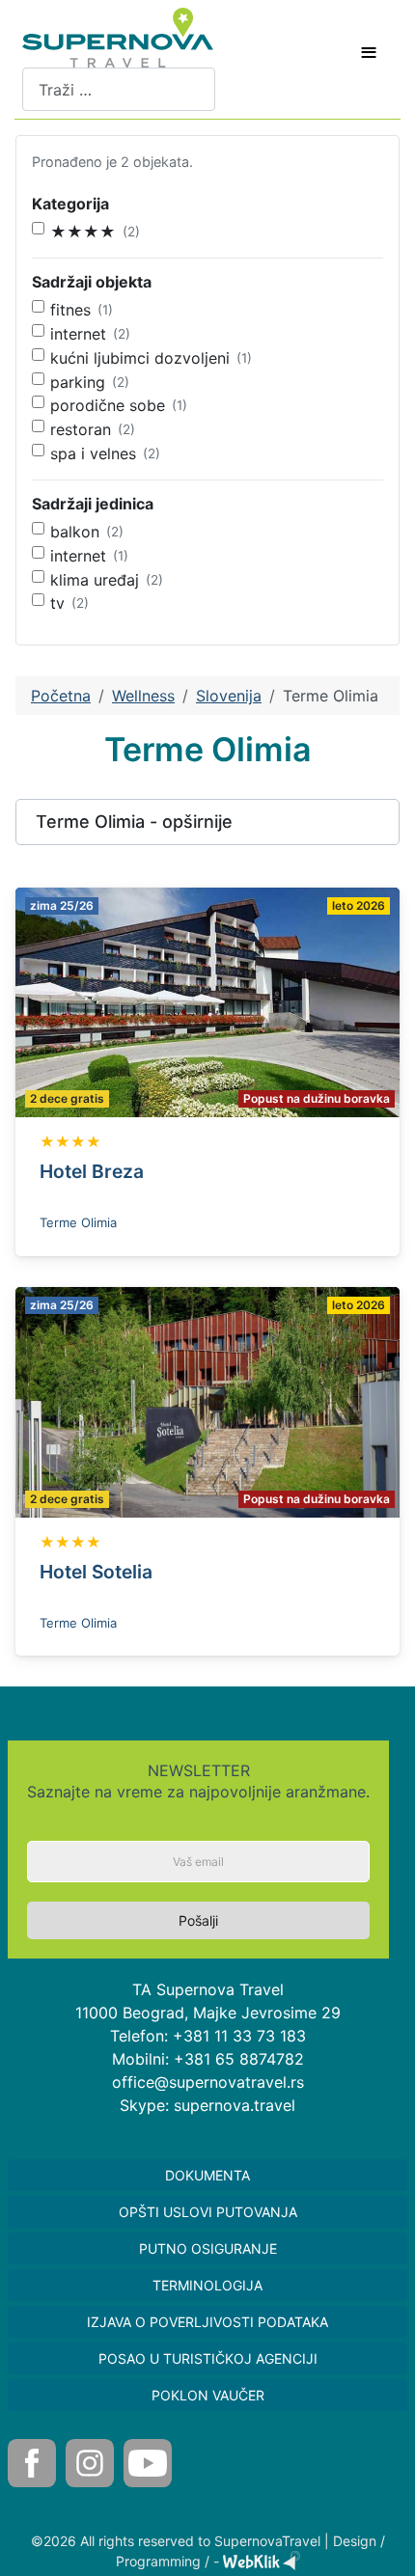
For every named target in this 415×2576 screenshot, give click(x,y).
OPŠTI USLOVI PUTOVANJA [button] (208, 2212)
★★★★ (83, 232)
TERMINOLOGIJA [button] (207, 2285)
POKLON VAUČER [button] (208, 2395)
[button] (207, 822)
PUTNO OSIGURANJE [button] (208, 2248)
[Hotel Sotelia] (207, 1401)
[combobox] (119, 89)
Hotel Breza (92, 1171)
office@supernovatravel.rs (208, 2082)
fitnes (70, 310)
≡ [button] (369, 52)
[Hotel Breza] (207, 1000)
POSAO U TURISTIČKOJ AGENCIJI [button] (208, 2358)
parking (78, 382)
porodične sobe (108, 405)
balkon (75, 532)
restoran (81, 429)
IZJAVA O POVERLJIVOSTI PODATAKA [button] (207, 2322)
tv (57, 603)
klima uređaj (95, 580)
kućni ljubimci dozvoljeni (140, 358)
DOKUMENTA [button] (207, 2175)
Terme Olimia (78, 1222)
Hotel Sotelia (96, 1572)
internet (78, 334)
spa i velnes (93, 453)
